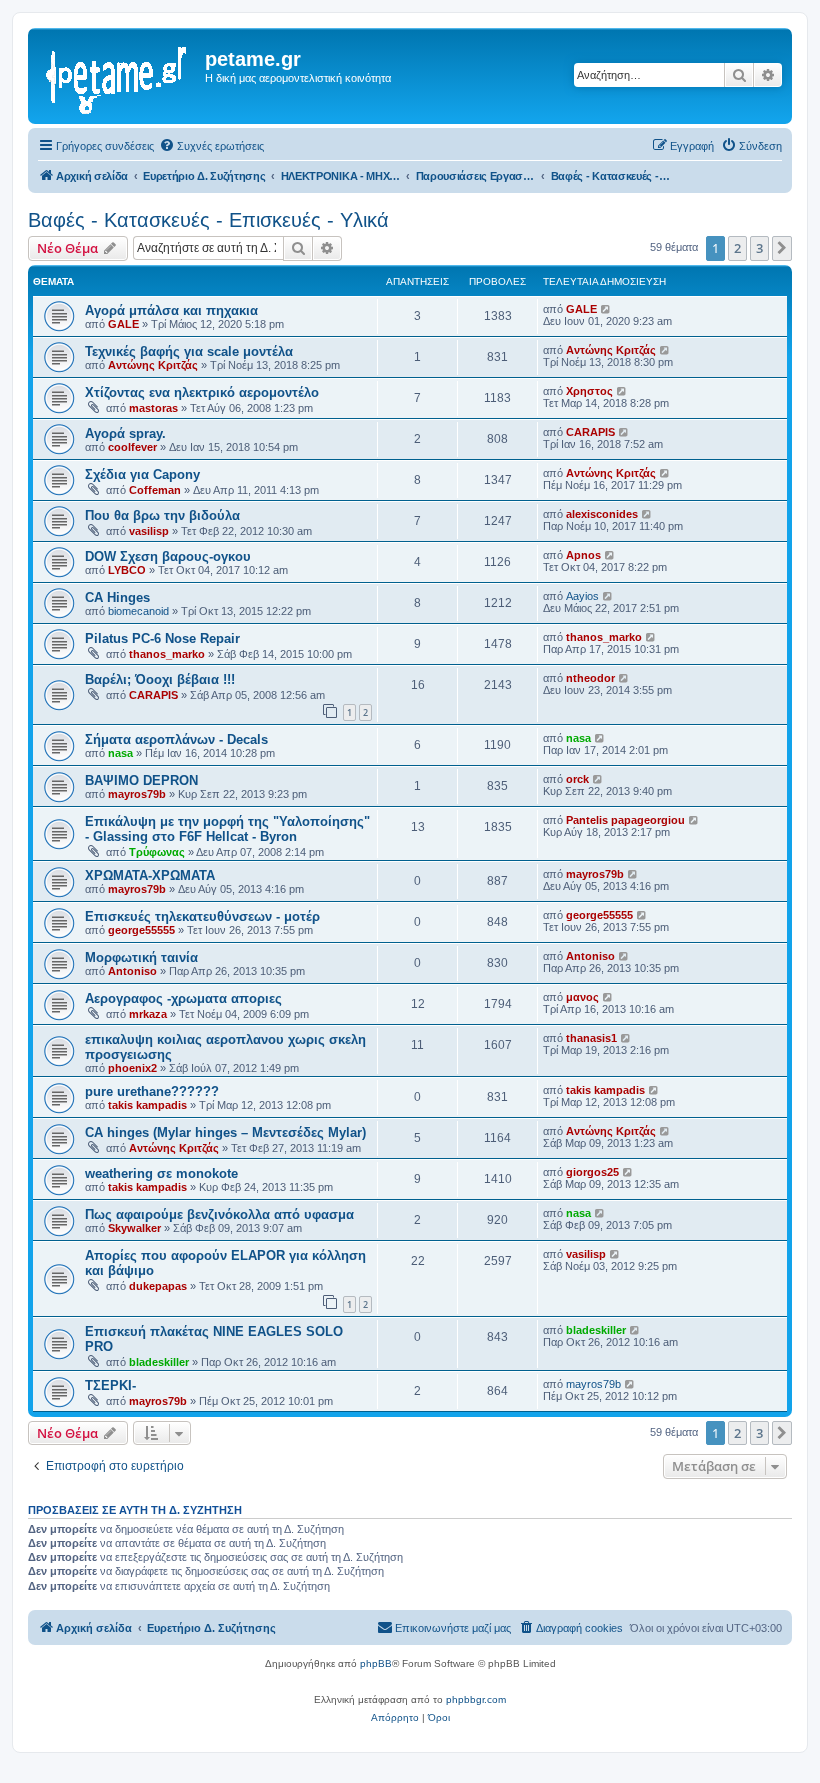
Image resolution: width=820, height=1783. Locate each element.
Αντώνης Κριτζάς (153, 365)
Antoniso (132, 971)
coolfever (132, 447)
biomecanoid (138, 611)
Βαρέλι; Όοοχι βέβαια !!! (160, 679)
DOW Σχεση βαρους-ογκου (168, 556)
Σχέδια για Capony (142, 474)
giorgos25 (592, 1172)
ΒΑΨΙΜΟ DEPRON (141, 780)
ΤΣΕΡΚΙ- (110, 1385)
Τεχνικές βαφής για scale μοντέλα (189, 351)
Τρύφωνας (157, 852)
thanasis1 (591, 1038)
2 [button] (737, 248)
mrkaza (148, 1014)
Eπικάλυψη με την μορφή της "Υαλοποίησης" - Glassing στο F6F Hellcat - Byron (227, 829)
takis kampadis (147, 1105)
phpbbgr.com (476, 1699)
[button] (782, 248)
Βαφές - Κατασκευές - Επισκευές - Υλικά (208, 220)
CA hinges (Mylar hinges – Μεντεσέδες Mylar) (225, 1132)
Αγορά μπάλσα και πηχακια (171, 310)
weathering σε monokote (161, 1173)
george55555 (141, 930)
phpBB (376, 1663)
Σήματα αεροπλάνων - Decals (176, 739)
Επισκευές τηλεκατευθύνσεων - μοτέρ (202, 916)
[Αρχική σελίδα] (119, 76)
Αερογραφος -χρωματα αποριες (183, 998)
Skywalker (134, 1228)
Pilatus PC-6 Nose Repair (162, 638)
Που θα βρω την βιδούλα (162, 515)
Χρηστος (589, 391)
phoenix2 (132, 1068)
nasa (120, 753)
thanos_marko (167, 654)
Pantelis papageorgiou (625, 820)
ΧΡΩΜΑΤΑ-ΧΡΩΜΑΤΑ (150, 875)
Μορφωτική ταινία (141, 957)
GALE (123, 324)
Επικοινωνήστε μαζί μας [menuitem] (453, 1628)
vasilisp (149, 531)
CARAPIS (590, 432)
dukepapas (158, 1286)
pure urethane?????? (152, 1091)
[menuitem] (211, 146)
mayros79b (137, 794)
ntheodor (590, 678)
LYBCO (127, 570)
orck (577, 779)
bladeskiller (159, 1362)
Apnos (583, 555)
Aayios (582, 596)
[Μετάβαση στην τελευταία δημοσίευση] (606, 309)
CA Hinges (117, 597)
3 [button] (759, 248)
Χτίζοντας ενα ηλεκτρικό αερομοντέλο (202, 392)
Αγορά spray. (125, 433)
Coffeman (155, 490)
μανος (582, 997)
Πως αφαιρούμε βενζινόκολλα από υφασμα (219, 1214)
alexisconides (602, 514)
